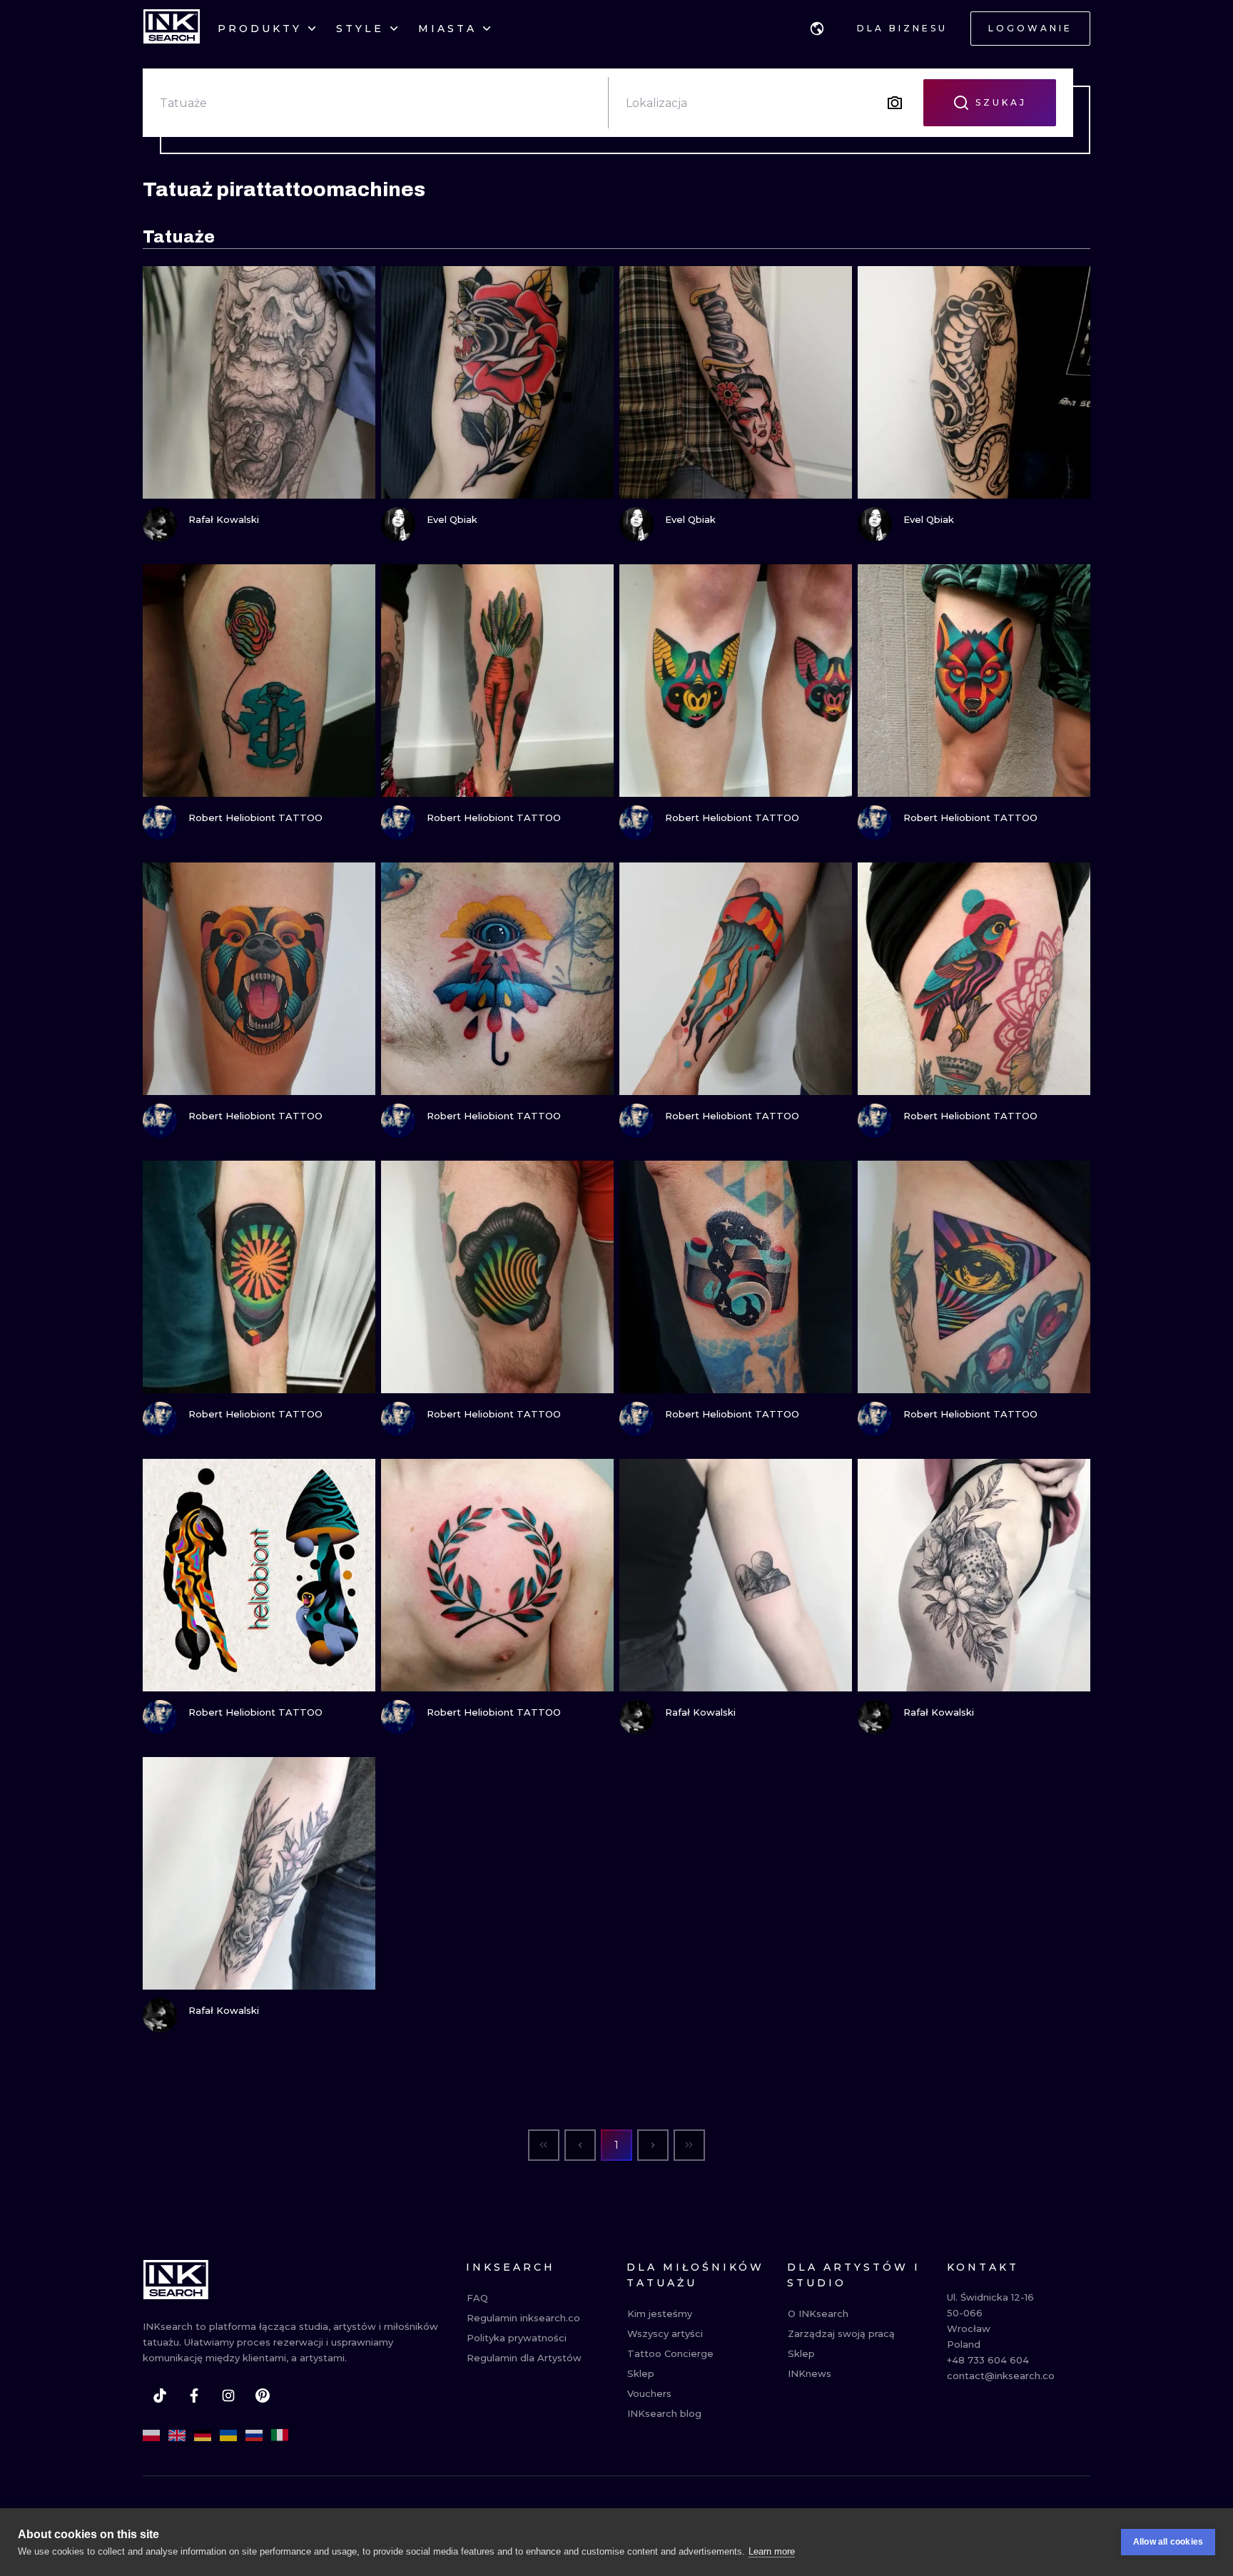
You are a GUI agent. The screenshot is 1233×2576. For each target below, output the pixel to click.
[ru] (254, 2435)
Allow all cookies (1168, 2542)
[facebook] (194, 2396)
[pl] (151, 2435)
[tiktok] (160, 2396)
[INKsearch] (172, 29)
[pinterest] (263, 2396)
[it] (280, 2435)
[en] (177, 2435)
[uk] (228, 2435)
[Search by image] (895, 103)
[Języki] (817, 29)
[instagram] (228, 2396)
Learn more (772, 2551)
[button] (817, 29)
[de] (203, 2435)
